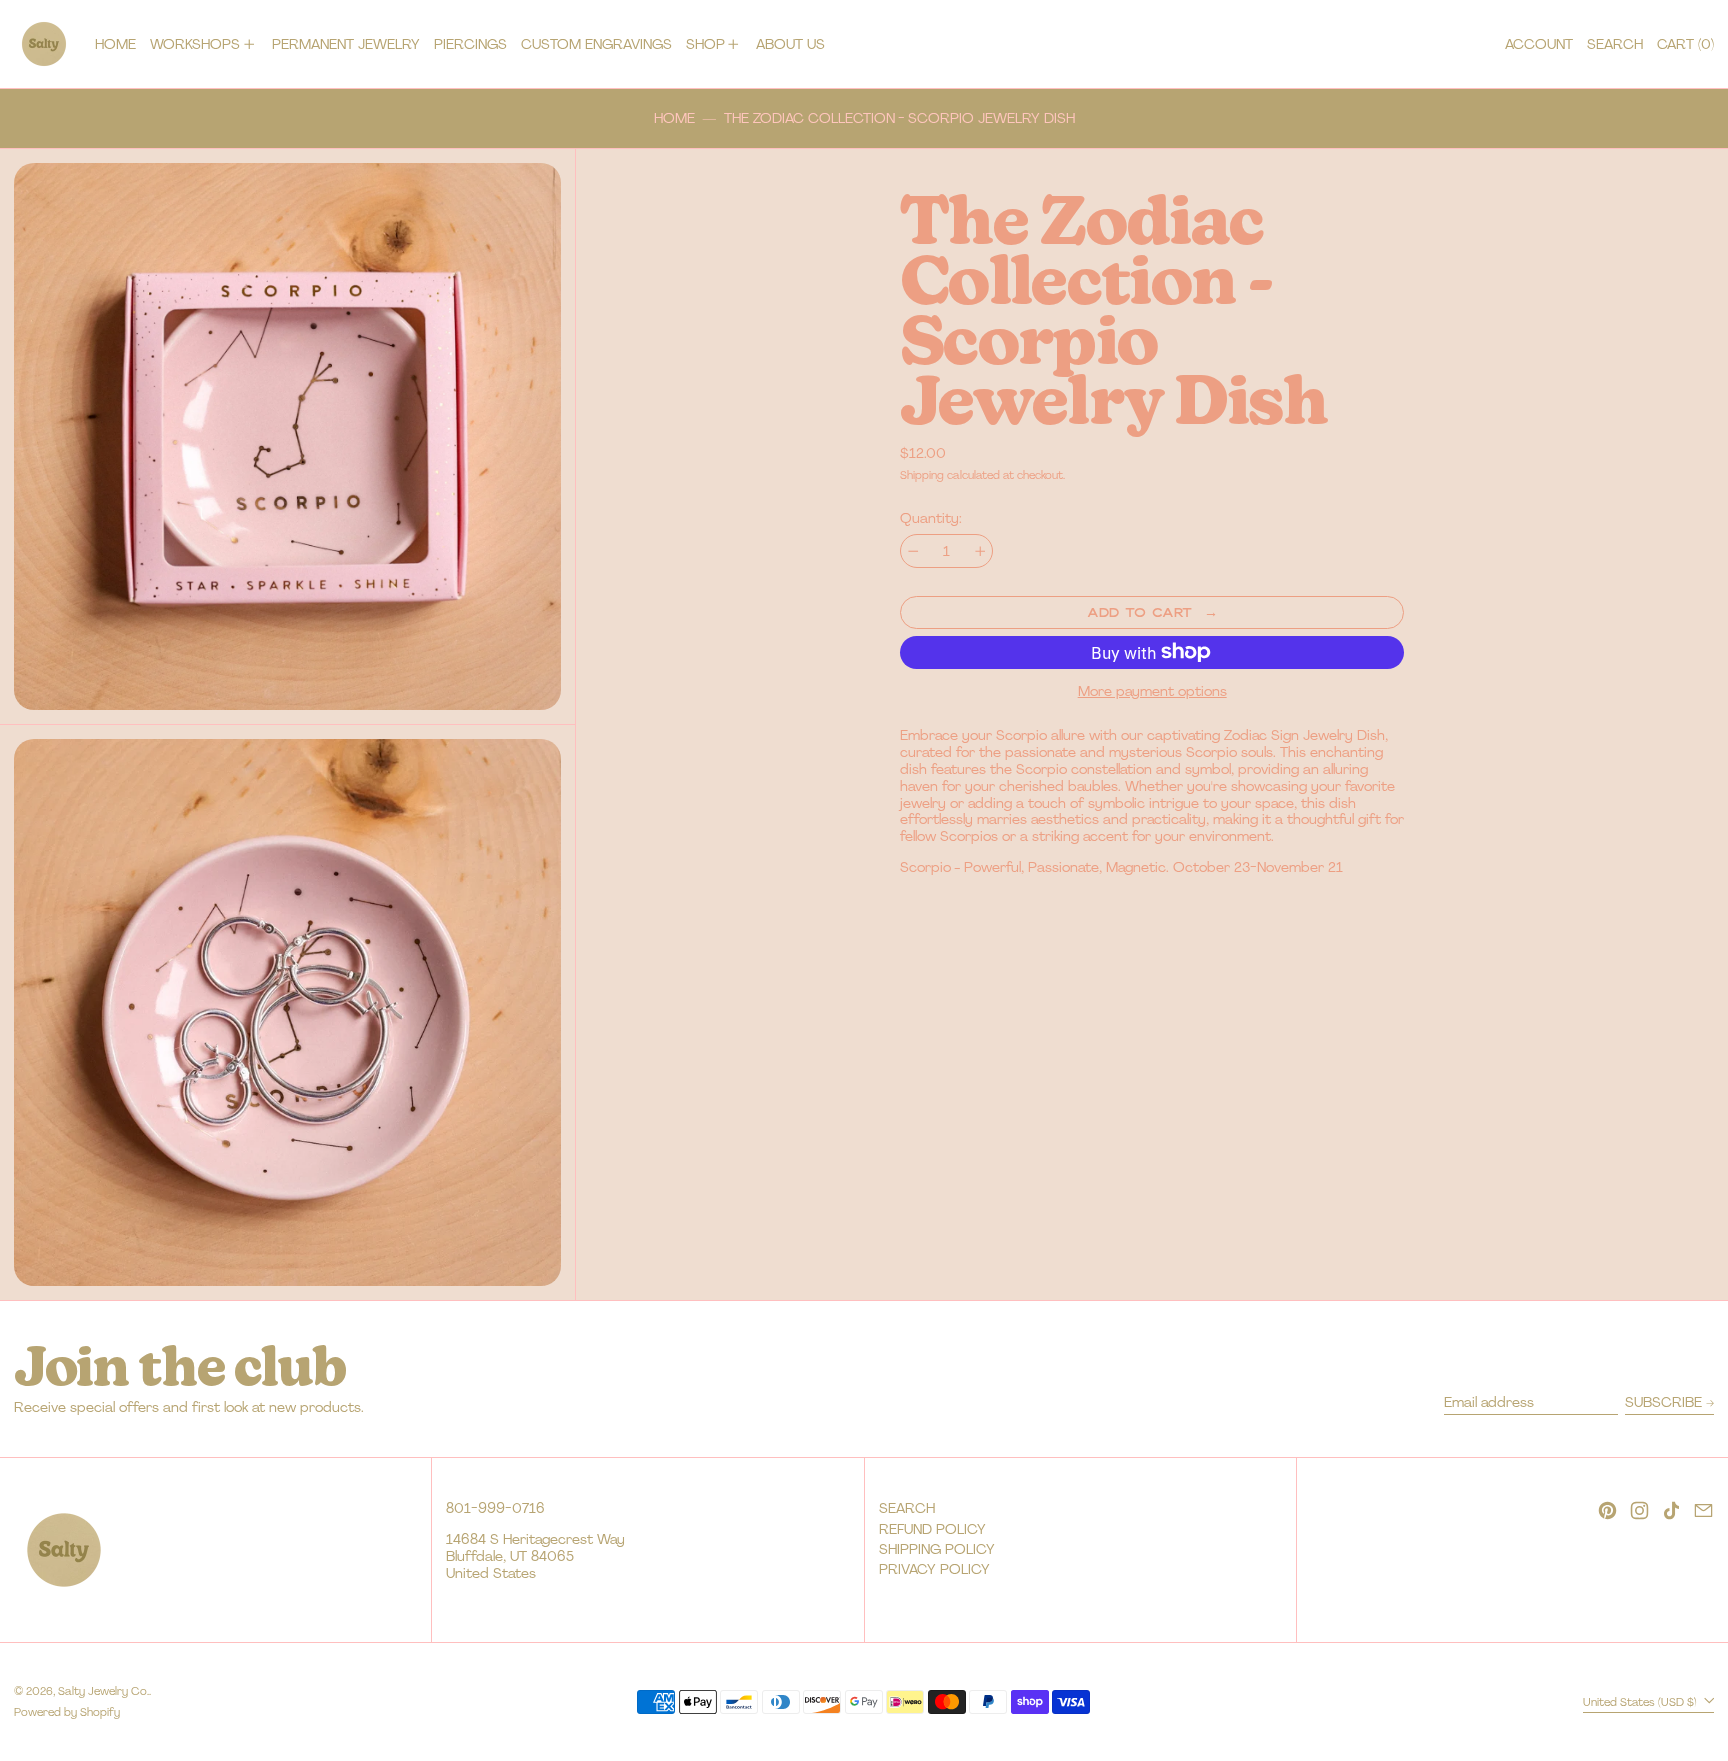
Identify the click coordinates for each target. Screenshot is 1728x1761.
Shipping (922, 475)
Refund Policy (932, 1529)
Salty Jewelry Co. (103, 1691)
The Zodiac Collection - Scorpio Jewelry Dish (899, 118)
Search (907, 1508)
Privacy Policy (934, 1569)
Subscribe (1663, 1402)
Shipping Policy (937, 1549)
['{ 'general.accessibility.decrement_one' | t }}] (913, 551)
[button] (1615, 44)
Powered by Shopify (67, 1712)
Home (674, 118)
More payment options (1152, 691)
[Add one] (980, 551)
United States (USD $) (1641, 1701)
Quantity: (931, 518)
